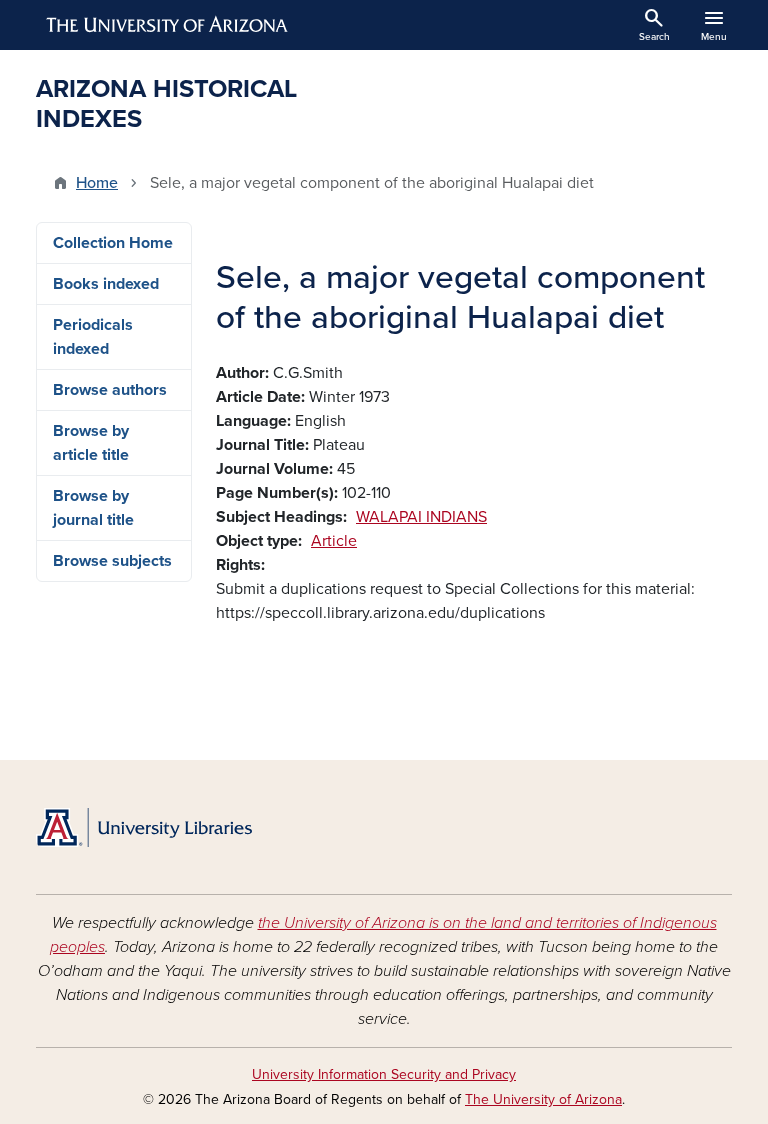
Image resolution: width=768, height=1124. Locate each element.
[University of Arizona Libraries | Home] (144, 827)
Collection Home (113, 243)
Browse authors (110, 390)
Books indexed (106, 284)
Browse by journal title (93, 508)
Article (334, 541)
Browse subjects (112, 561)
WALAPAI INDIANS (421, 517)
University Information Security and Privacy (384, 1074)
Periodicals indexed (93, 337)
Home (97, 183)
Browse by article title (91, 443)
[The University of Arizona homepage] (168, 25)
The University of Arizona (543, 1099)
